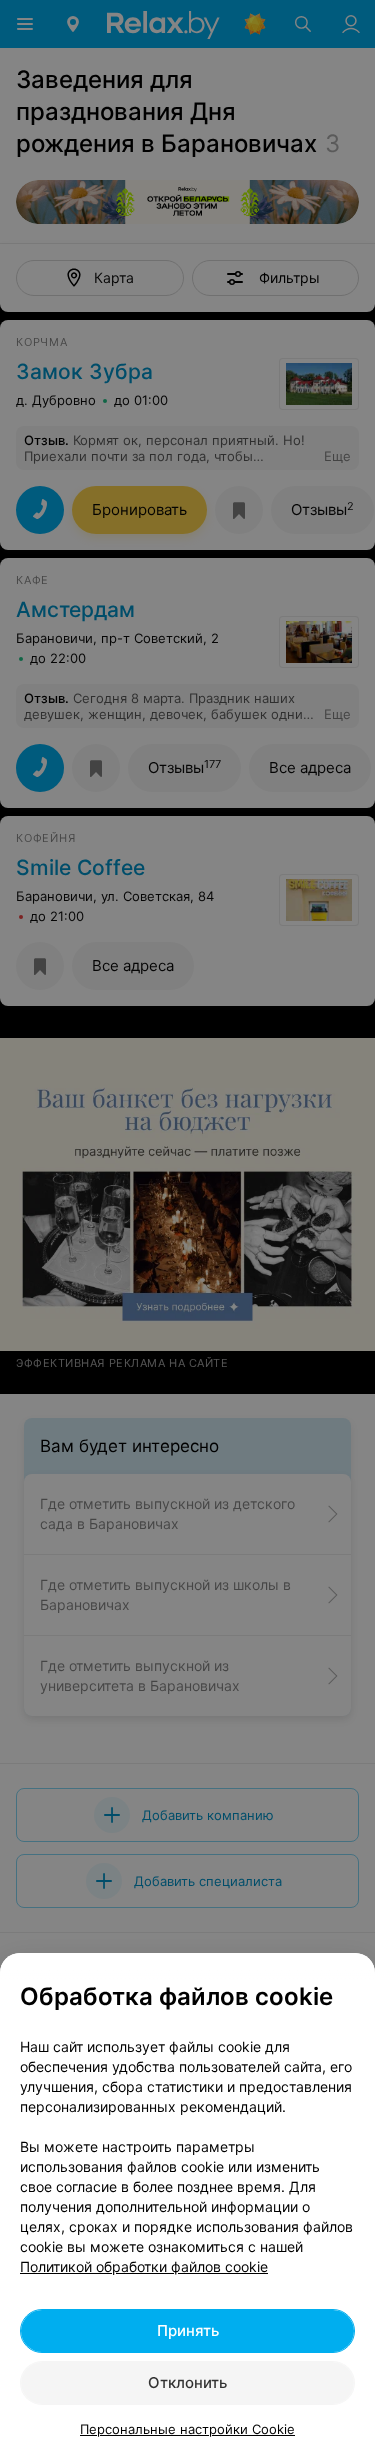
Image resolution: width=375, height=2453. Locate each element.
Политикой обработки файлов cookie (144, 2266)
